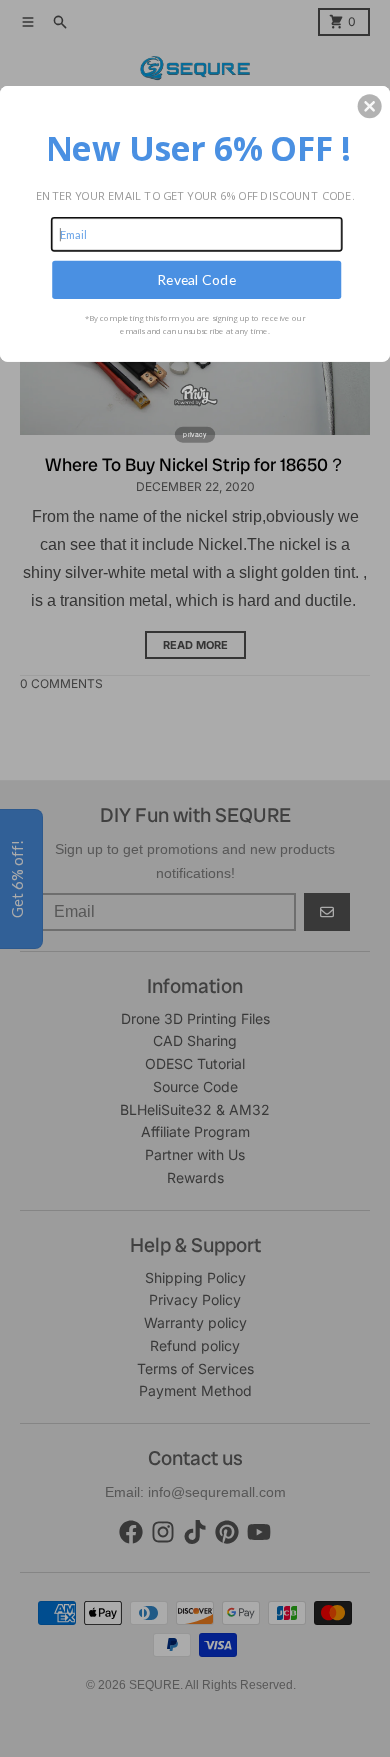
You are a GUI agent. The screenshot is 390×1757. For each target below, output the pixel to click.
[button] (370, 106)
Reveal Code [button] (196, 279)
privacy (195, 434)
